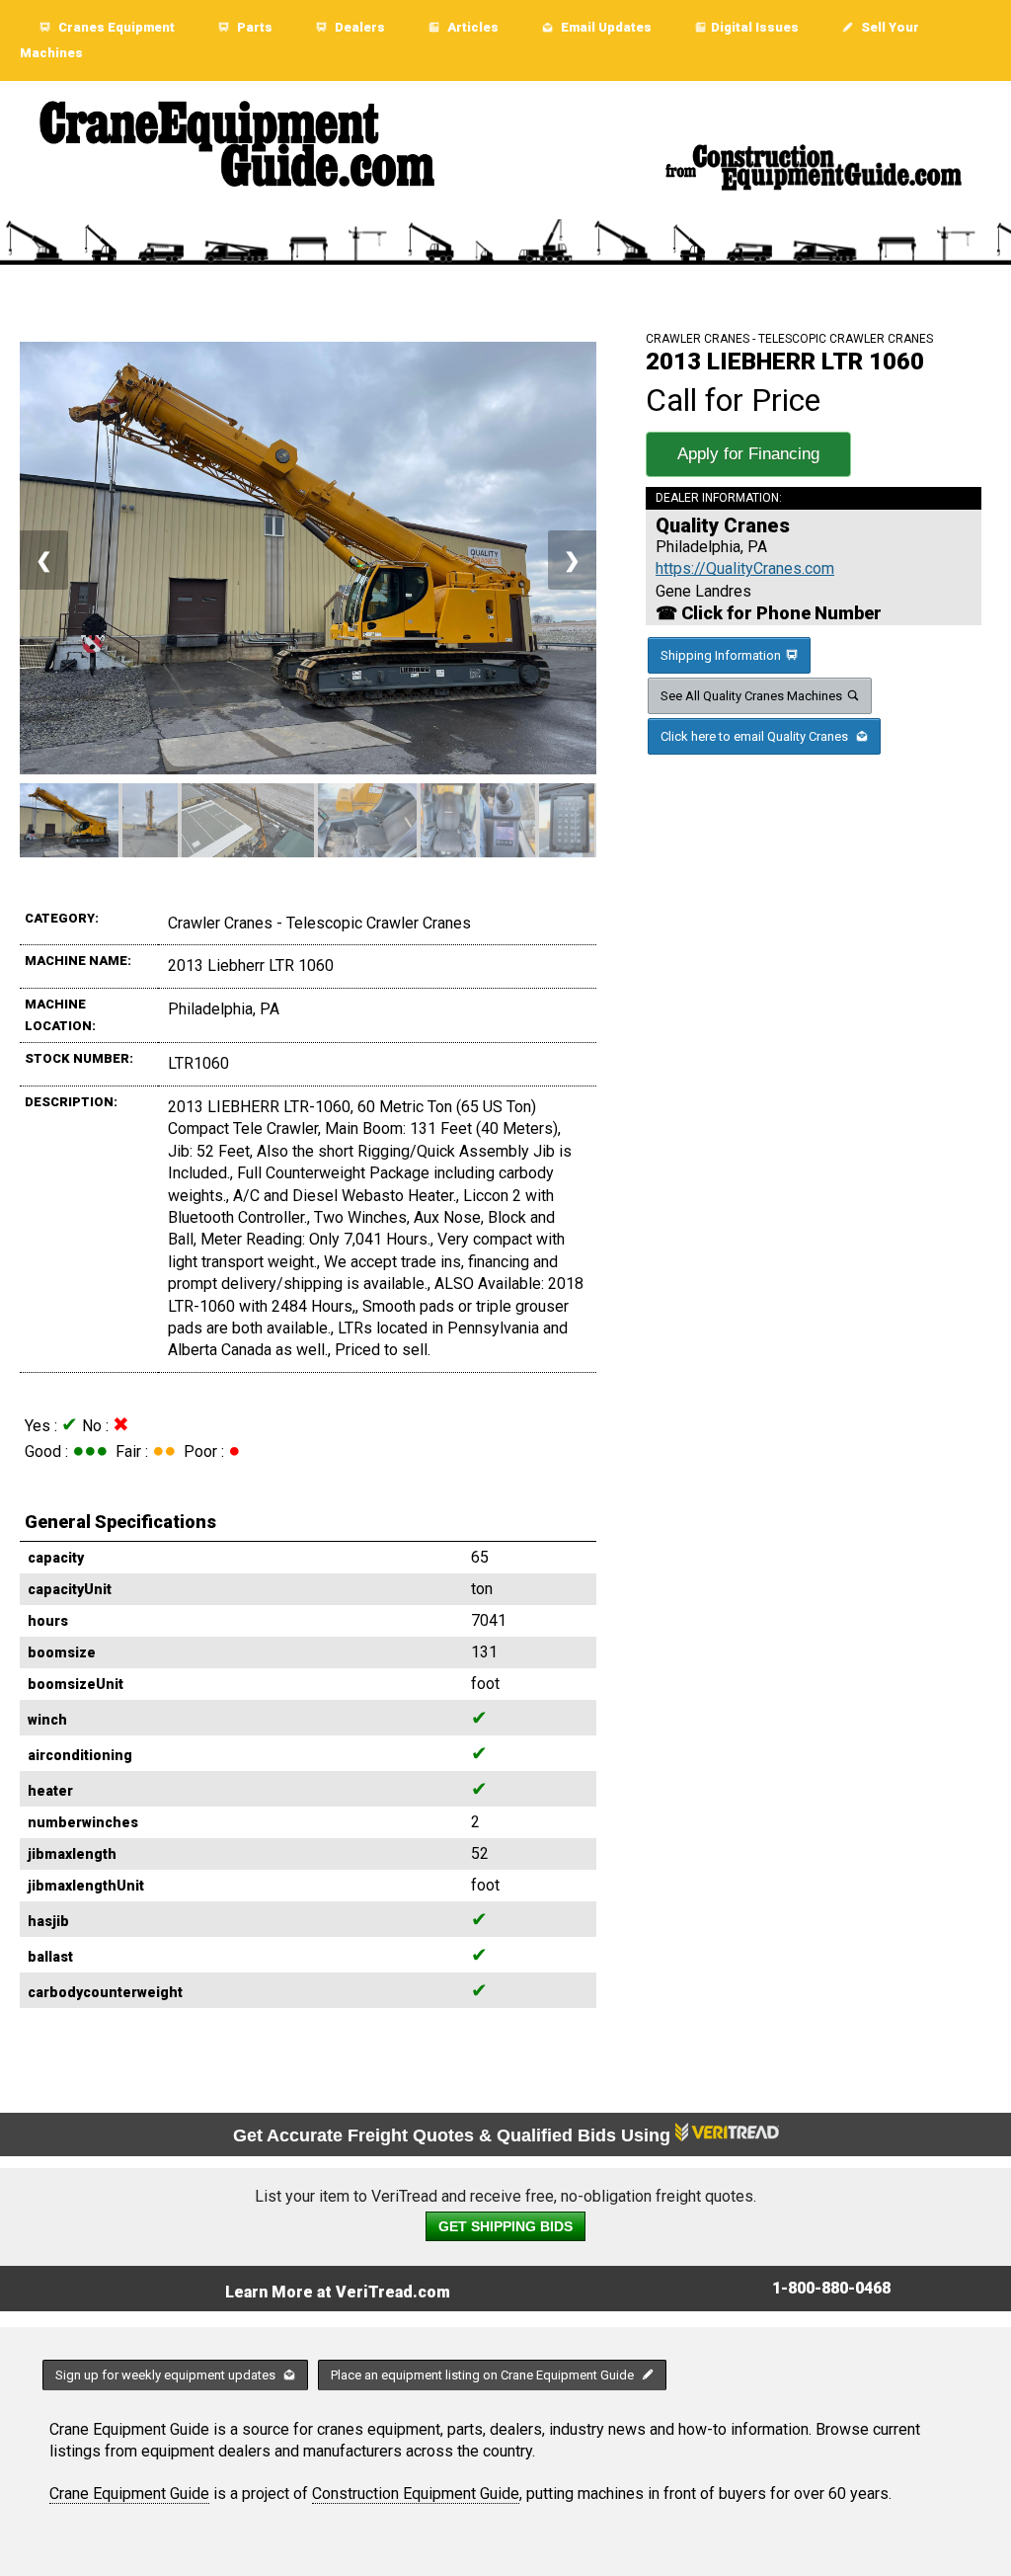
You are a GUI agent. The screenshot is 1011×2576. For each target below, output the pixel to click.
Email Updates (605, 27)
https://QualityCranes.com (745, 568)
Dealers (358, 27)
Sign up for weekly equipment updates (167, 2375)
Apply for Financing (748, 454)
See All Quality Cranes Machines (751, 696)
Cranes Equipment (115, 27)
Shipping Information (721, 655)
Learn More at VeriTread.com (338, 2292)
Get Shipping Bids (505, 2226)
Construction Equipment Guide (416, 2494)
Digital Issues (755, 27)
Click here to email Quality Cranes (756, 736)
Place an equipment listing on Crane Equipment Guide (484, 2375)
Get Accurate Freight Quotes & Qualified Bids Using (454, 2135)
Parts (253, 27)
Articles (471, 27)
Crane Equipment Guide (129, 2494)
